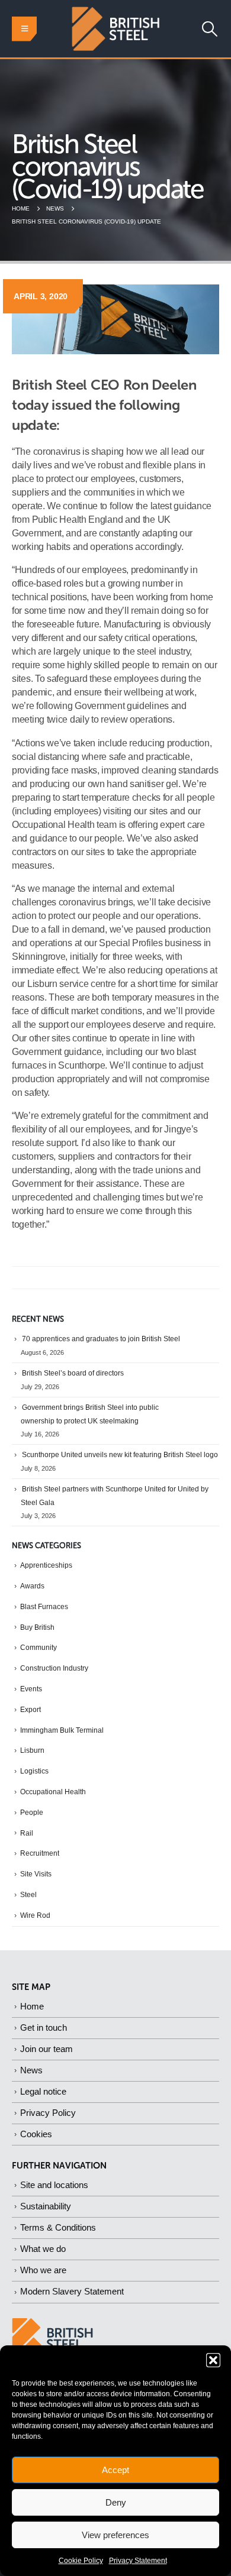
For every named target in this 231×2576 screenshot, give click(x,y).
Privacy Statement (138, 2561)
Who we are (43, 2270)
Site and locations (54, 2185)
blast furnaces (44, 1607)
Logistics (34, 1771)
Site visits (36, 1874)
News (31, 2070)
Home (32, 2006)
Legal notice (43, 2091)
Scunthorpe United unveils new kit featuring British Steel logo (120, 1455)
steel (28, 1895)
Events (31, 1689)
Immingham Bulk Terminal (62, 1730)
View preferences (115, 2535)
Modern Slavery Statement (72, 2291)
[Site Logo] (115, 29)
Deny (116, 2502)
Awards (32, 1586)
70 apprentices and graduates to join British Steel (101, 1339)
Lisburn (32, 1750)
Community (38, 1648)
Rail (27, 1833)
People (32, 1813)
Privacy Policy (48, 2113)
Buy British (37, 1627)
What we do (43, 2249)
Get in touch (44, 2028)
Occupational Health (53, 1792)
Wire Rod (35, 1915)
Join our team (46, 2049)
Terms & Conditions (58, 2227)
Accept (115, 2470)
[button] (213, 2360)
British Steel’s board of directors (73, 1373)
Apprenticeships (46, 1565)
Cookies (36, 2134)
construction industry (54, 1668)
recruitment (40, 1853)
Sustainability (46, 2206)
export (31, 1710)
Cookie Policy (81, 2561)
